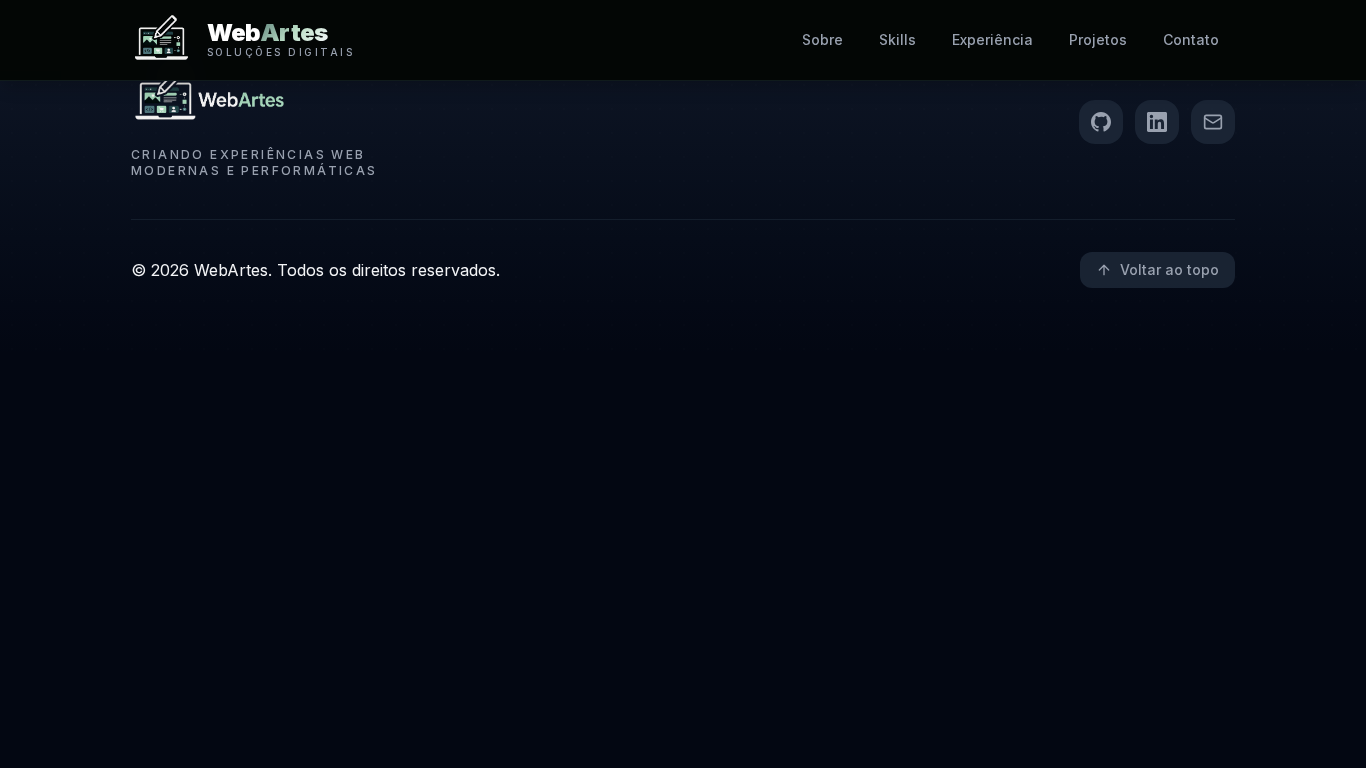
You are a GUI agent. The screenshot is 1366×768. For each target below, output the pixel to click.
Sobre (822, 39)
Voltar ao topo (1169, 269)
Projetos (1098, 39)
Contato (1191, 39)
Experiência (992, 39)
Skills (897, 39)
